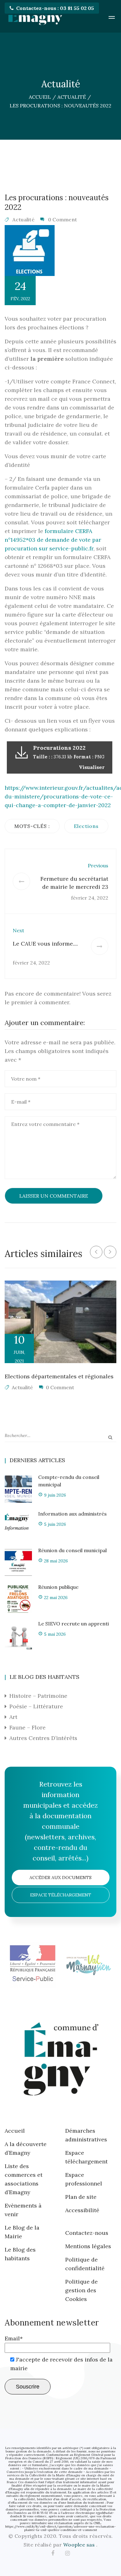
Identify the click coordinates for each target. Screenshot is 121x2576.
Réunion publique (58, 1587)
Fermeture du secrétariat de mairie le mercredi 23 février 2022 (74, 887)
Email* (14, 2338)
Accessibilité (82, 2210)
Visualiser (92, 767)
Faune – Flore (27, 1727)
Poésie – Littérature (36, 1706)
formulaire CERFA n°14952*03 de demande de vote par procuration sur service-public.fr (53, 540)
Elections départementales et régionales (59, 1376)
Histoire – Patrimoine (38, 1696)
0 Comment (63, 219)
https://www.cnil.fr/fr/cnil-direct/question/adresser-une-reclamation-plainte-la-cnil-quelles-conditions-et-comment (60, 2528)
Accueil (15, 2131)
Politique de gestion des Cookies (81, 2290)
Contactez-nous (87, 2233)
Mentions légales (88, 2246)
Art (13, 1717)
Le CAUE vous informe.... (45, 944)
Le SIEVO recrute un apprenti (74, 1624)
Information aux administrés (72, 1514)
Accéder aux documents (60, 1878)
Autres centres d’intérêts (43, 1738)
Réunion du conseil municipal (72, 1550)
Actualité (23, 219)
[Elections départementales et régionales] (60, 1322)
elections (86, 826)
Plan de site (81, 2197)
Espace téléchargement (61, 1895)
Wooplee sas (80, 2545)
